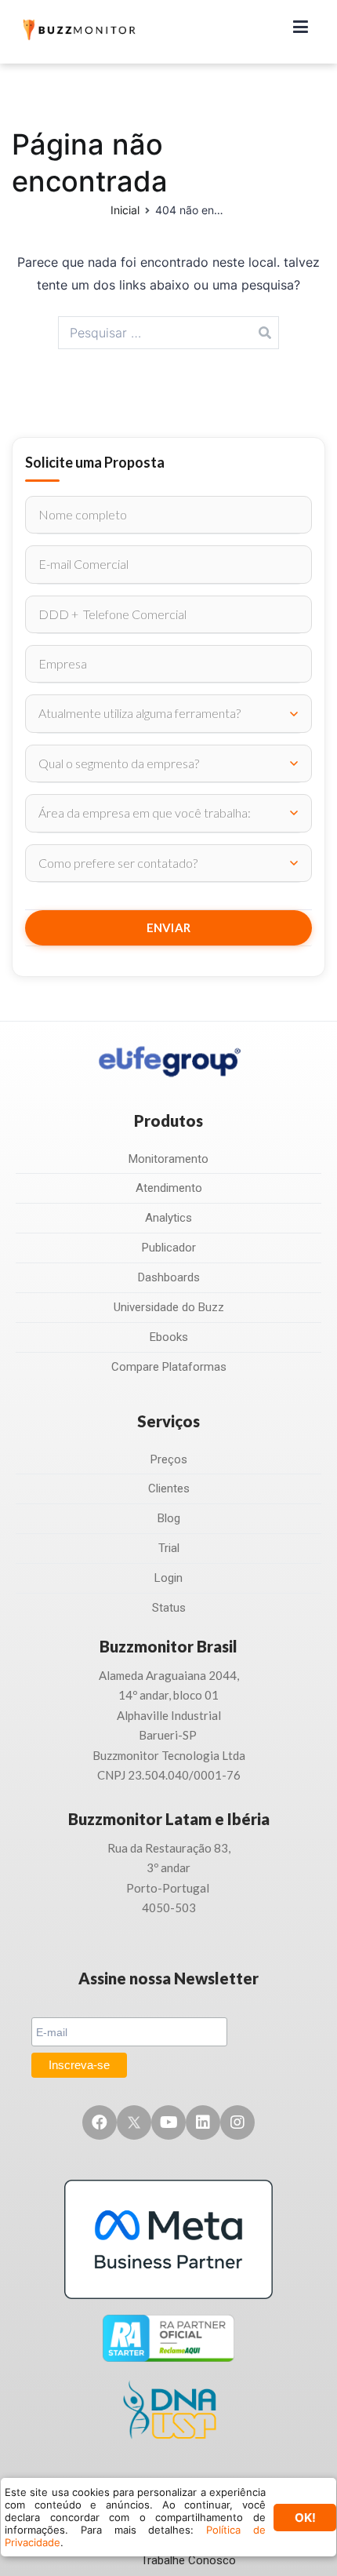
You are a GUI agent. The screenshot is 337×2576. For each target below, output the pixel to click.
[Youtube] (168, 2122)
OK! (305, 2518)
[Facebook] (100, 2122)
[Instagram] (237, 2122)
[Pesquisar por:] (169, 333)
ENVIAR (169, 927)
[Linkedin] (203, 2122)
